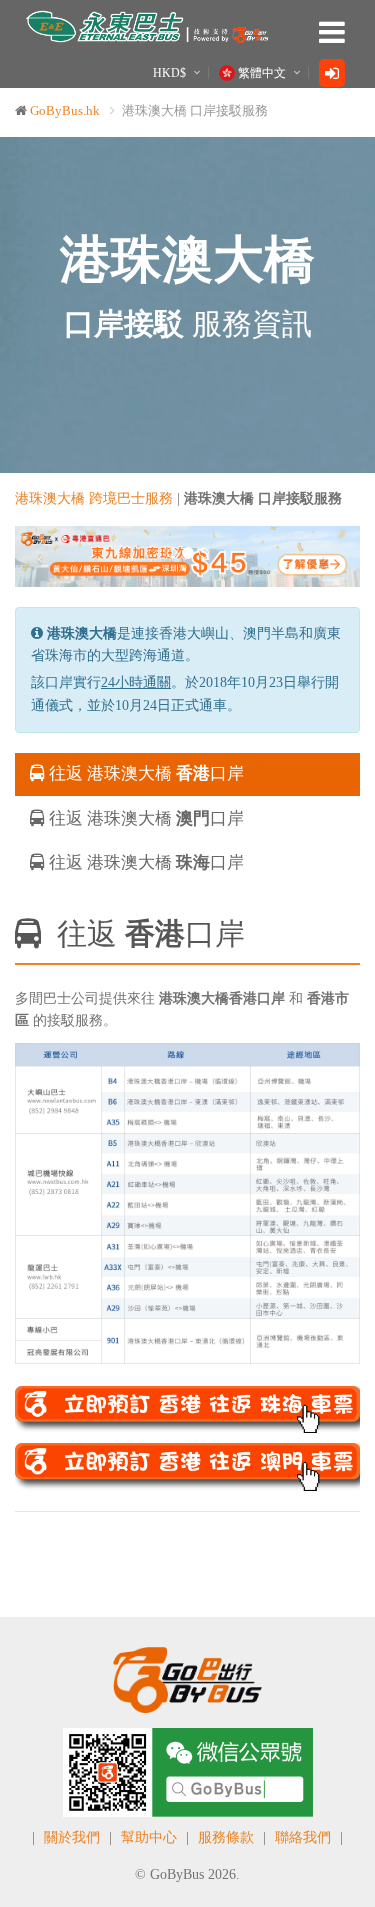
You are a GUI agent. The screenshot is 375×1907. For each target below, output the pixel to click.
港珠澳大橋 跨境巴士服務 (94, 498)
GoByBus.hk (65, 110)
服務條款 (226, 1837)
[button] (41, 556)
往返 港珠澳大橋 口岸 (144, 773)
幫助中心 (149, 1837)
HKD (169, 73)
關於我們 (72, 1837)
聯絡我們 (303, 1837)
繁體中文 (262, 73)
